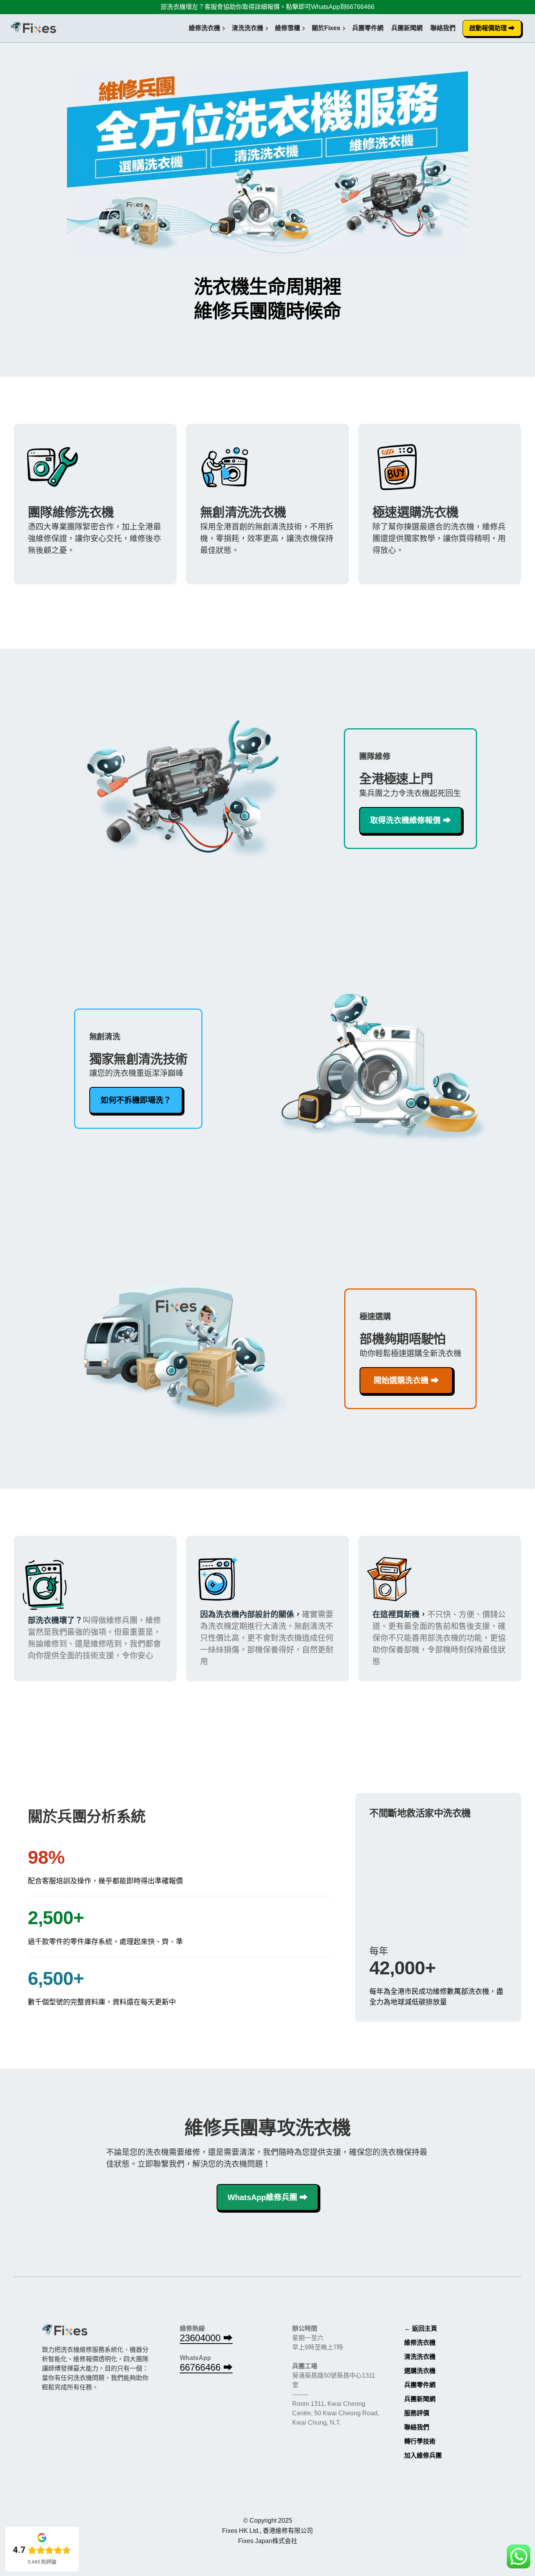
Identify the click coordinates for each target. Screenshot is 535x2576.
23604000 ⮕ (206, 2338)
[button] (204, 28)
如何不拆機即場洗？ (136, 1100)
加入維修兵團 (423, 2455)
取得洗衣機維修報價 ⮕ (410, 820)
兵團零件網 (368, 28)
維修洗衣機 (420, 2343)
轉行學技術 (420, 2441)
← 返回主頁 (421, 2328)
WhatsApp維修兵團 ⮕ (267, 2197)
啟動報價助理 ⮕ (492, 28)
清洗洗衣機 (420, 2357)
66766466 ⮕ (206, 2367)
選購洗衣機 (420, 2371)
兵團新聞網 (407, 28)
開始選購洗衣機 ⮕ (406, 1381)
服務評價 (417, 2413)
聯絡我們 (443, 28)
